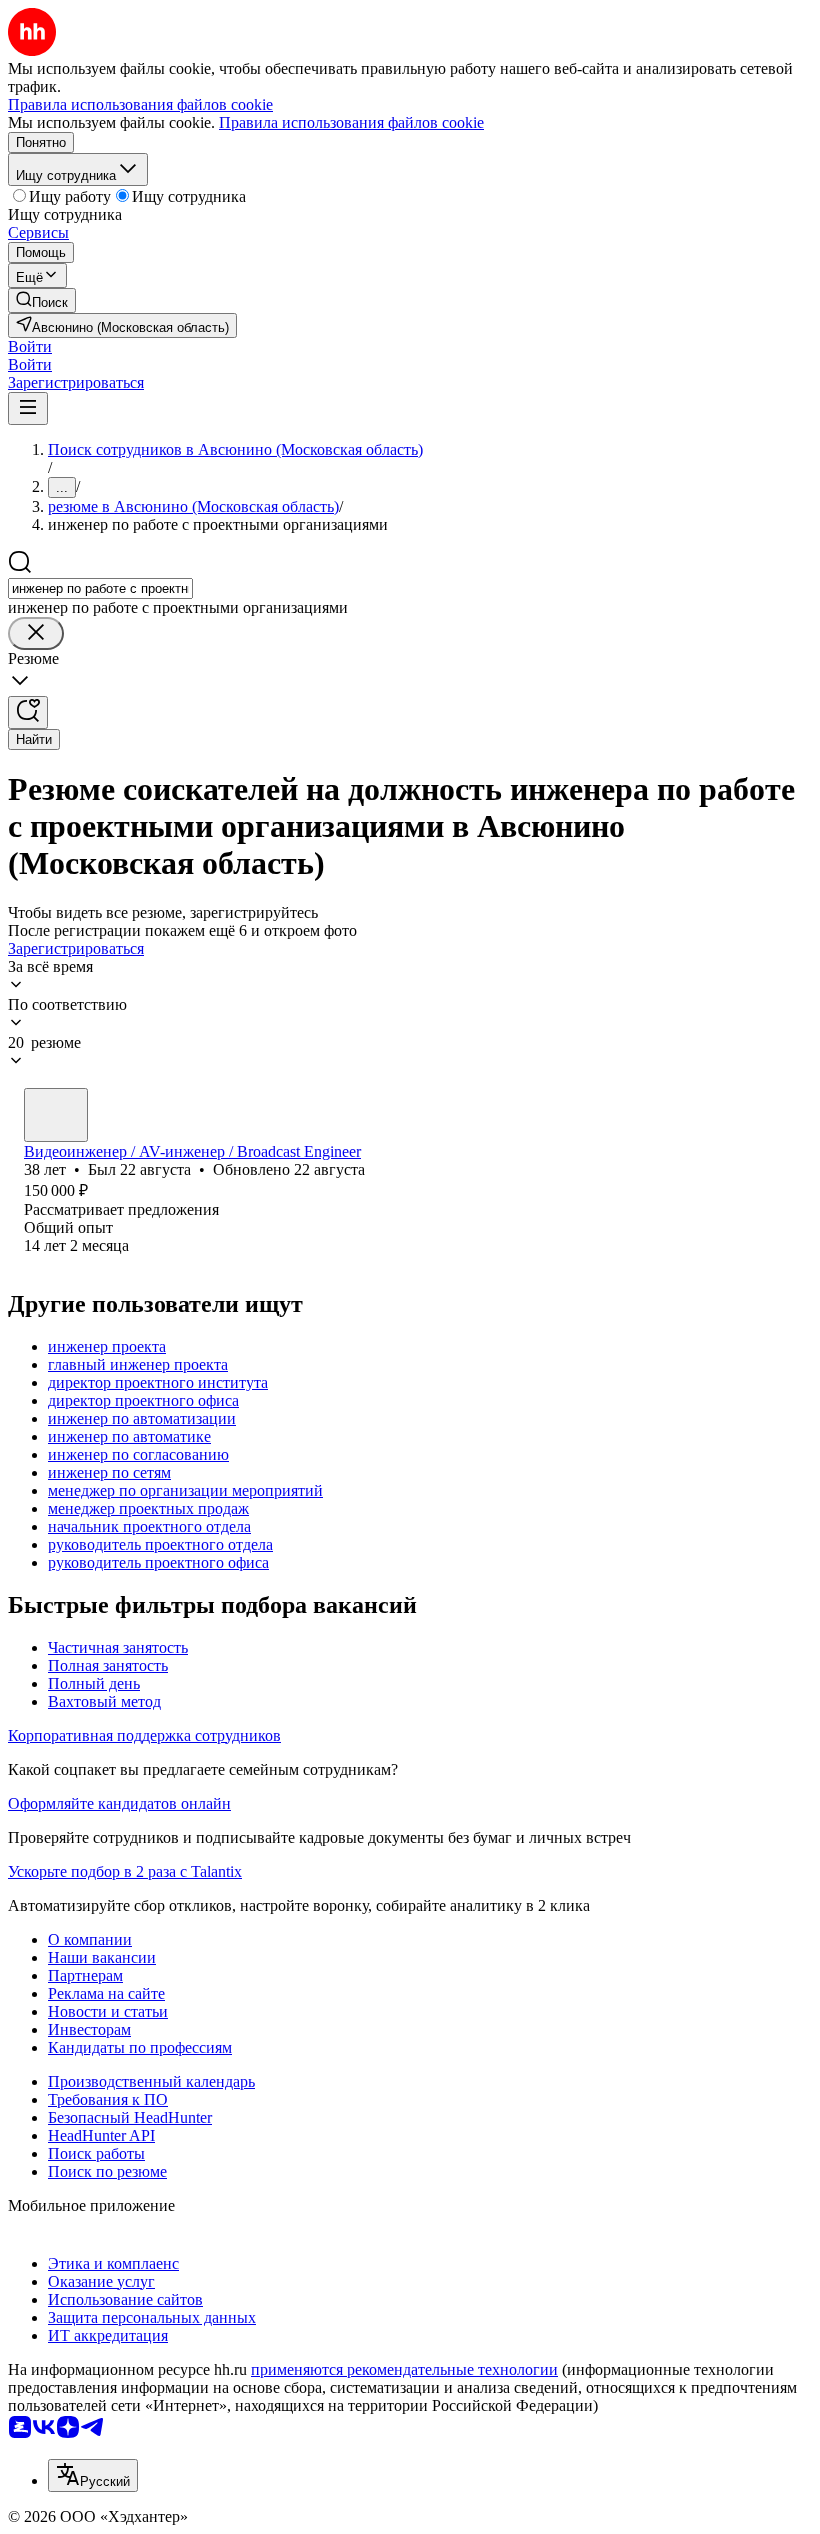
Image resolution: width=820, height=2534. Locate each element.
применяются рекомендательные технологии (404, 2369)
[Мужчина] (56, 1115)
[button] (30, 346)
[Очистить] (36, 633)
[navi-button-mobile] (28, 408)
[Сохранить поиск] (28, 712)
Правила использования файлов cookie (351, 122)
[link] (42, 300)
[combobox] (100, 588)
